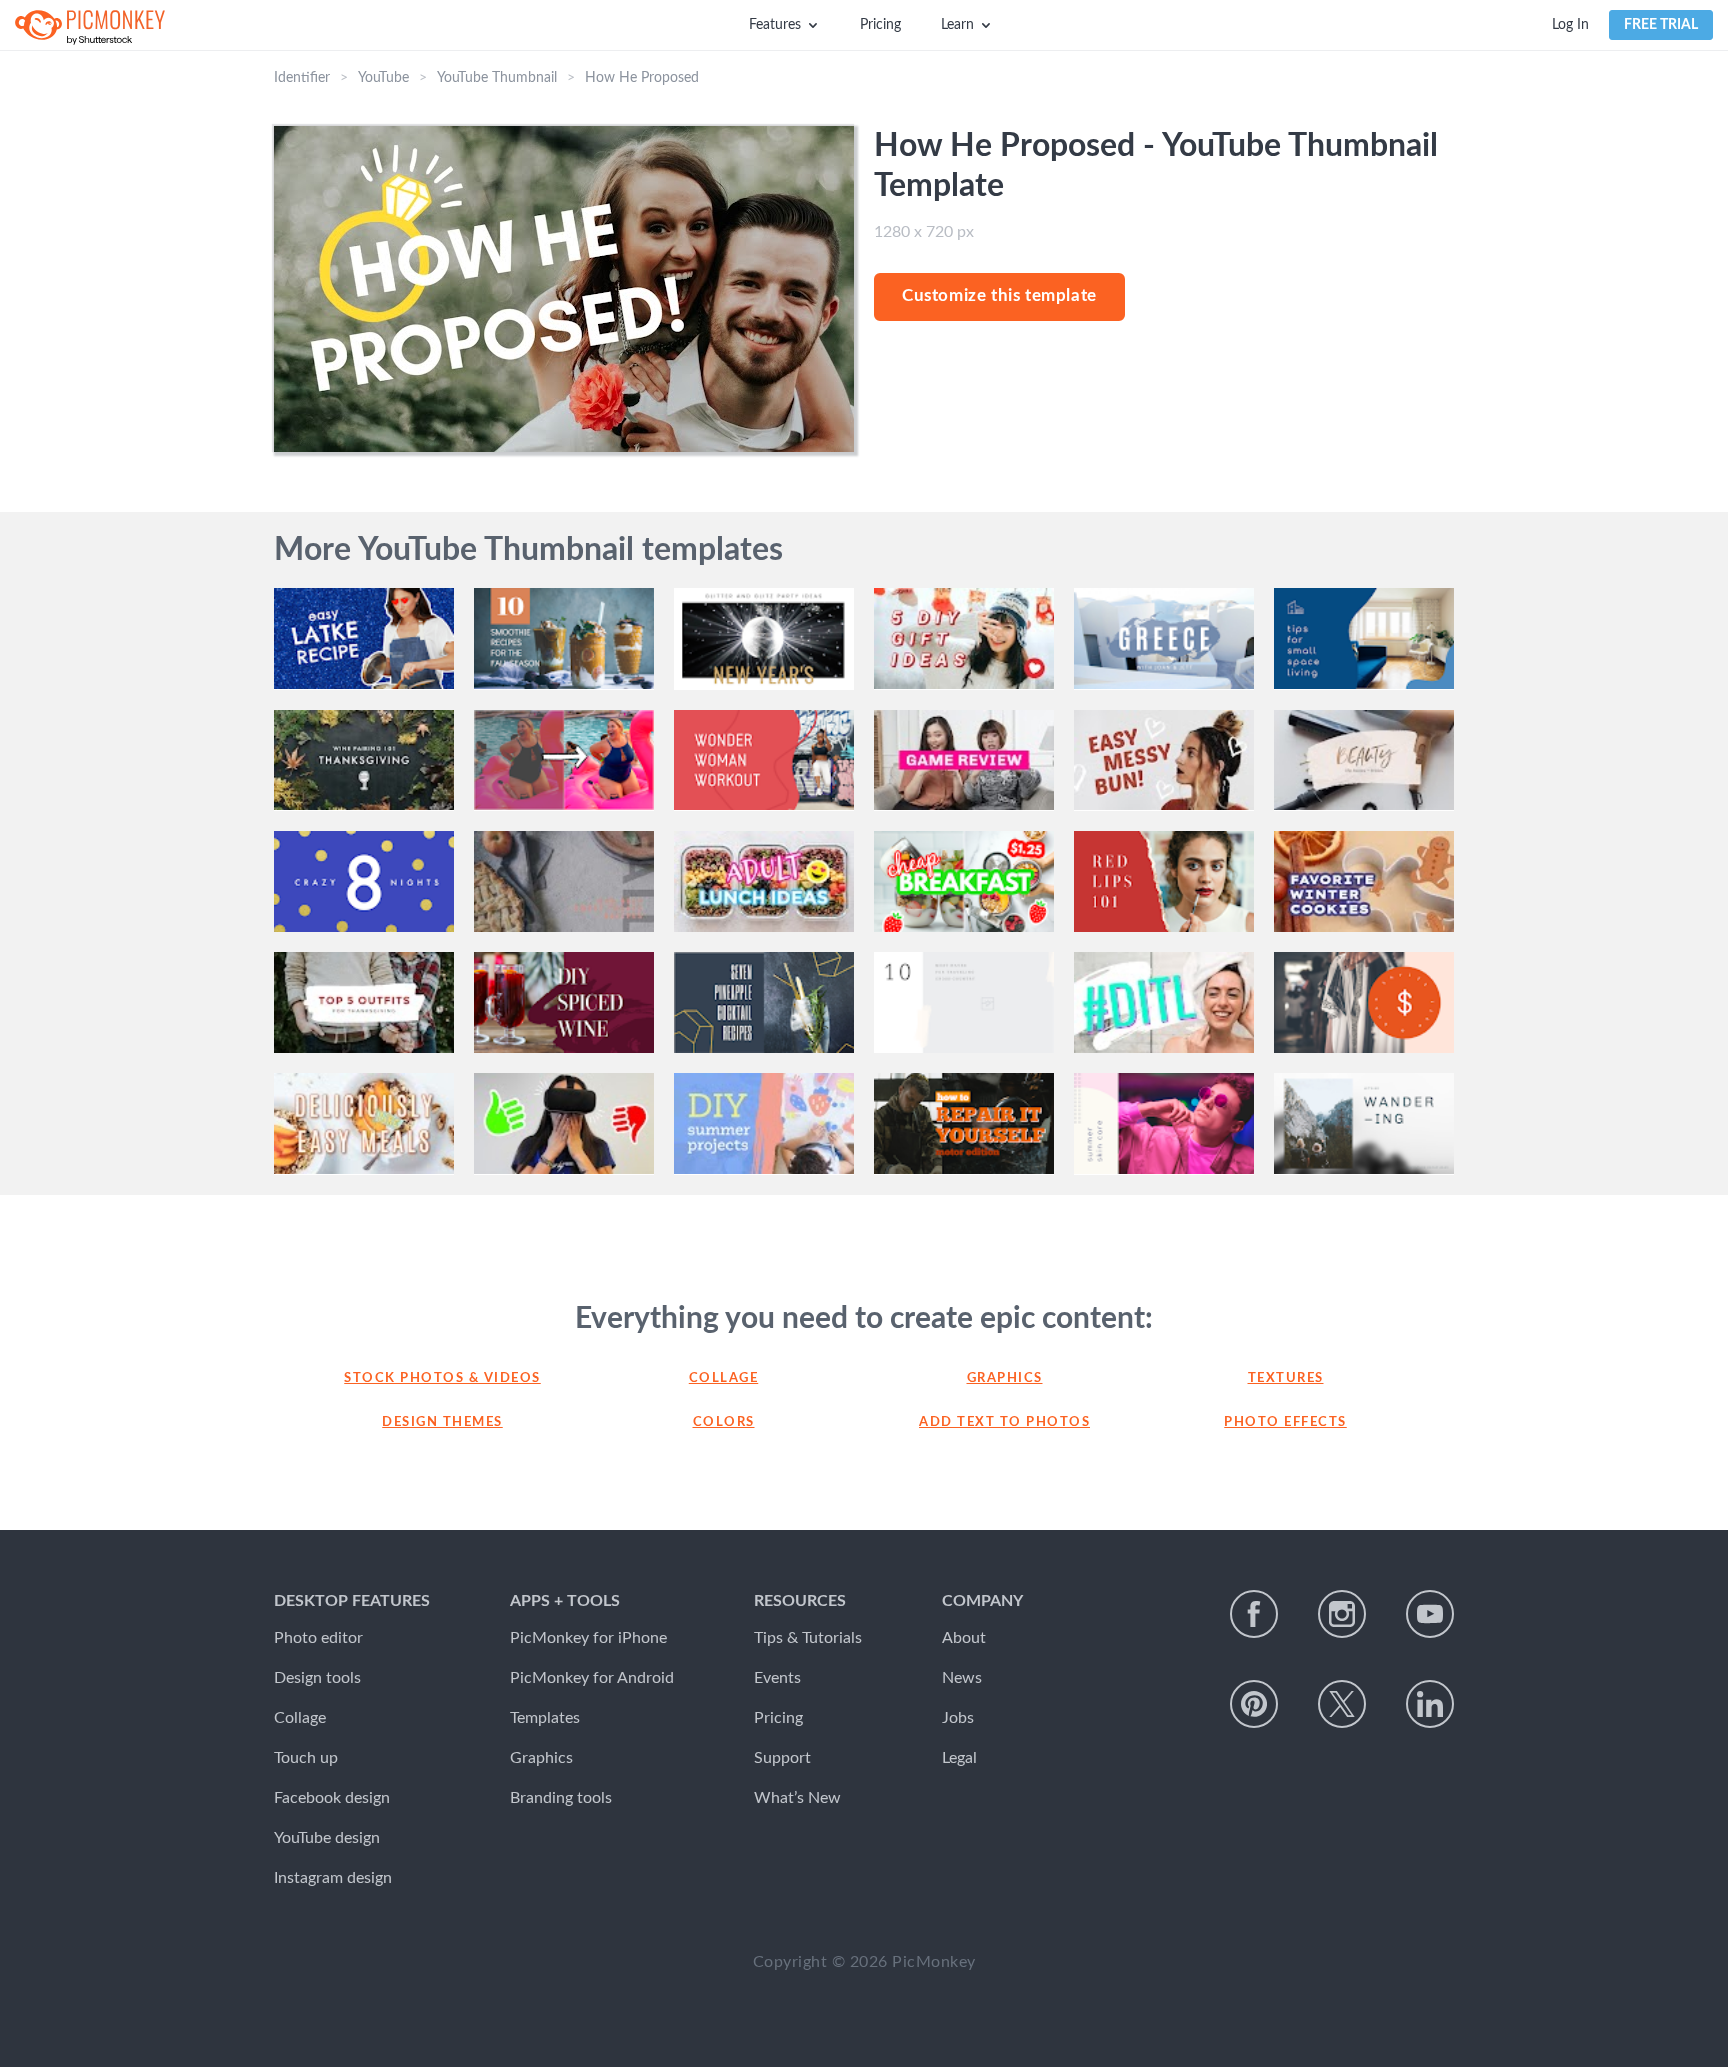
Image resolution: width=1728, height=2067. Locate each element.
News (962, 1678)
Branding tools (561, 1798)
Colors (724, 1422)
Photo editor (318, 1638)
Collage (724, 1378)
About (964, 1638)
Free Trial (1661, 25)
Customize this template (999, 295)
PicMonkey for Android (592, 1678)
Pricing (880, 25)
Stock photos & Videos (442, 1378)
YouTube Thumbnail (497, 78)
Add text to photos (1004, 1422)
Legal (959, 1758)
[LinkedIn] (1430, 1704)
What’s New (797, 1798)
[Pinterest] (1254, 1704)
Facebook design (332, 1798)
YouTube (383, 78)
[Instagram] (1342, 1614)
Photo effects (1285, 1422)
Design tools (317, 1678)
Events (777, 1678)
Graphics (1005, 1378)
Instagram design (333, 1878)
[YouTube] (1430, 1614)
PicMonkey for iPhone (588, 1638)
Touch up (306, 1758)
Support (782, 1758)
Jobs (958, 1718)
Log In (1570, 25)
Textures (1286, 1378)
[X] (1342, 1704)
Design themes (442, 1422)
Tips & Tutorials (808, 1638)
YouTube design (327, 1838)
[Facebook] (1254, 1614)
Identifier (302, 78)
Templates (545, 1718)
